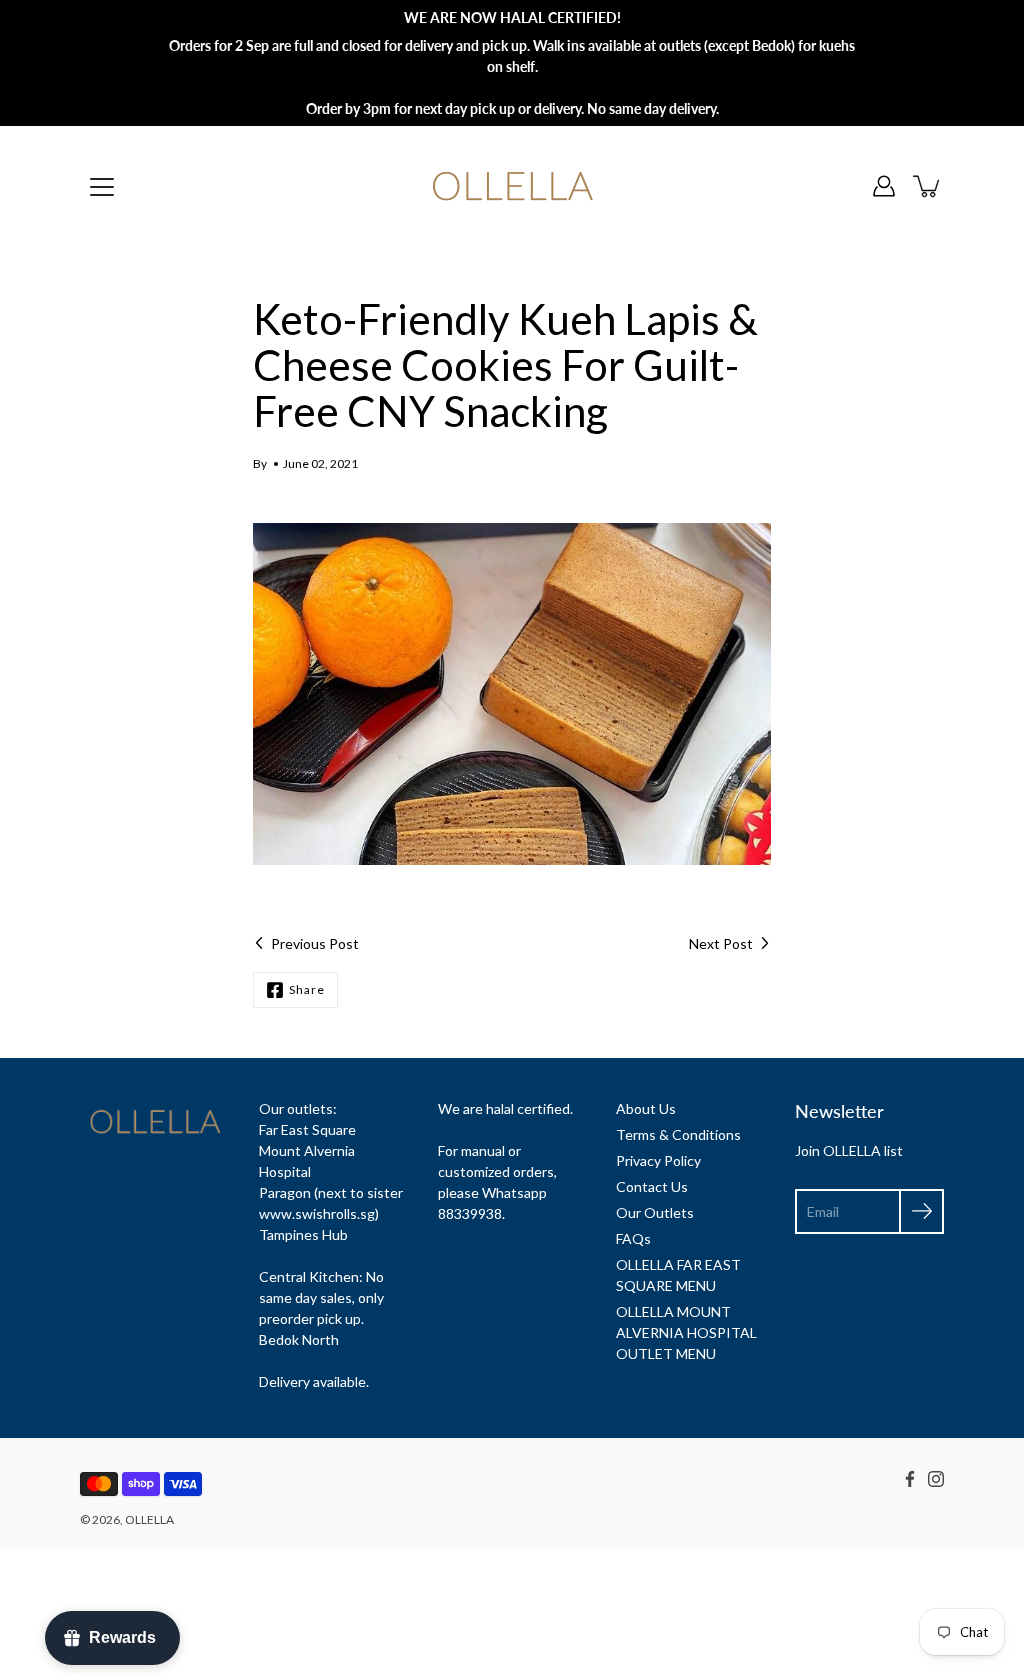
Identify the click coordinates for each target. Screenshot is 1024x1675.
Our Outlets (655, 1212)
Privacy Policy (658, 1160)
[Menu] (102, 187)
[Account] (884, 186)
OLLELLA (149, 1519)
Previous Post (315, 943)
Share (307, 989)
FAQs (633, 1238)
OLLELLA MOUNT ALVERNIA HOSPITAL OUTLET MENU (686, 1332)
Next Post (721, 943)
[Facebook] (910, 1479)
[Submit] (921, 1211)
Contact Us (652, 1186)
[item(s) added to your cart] (928, 186)
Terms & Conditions (678, 1134)
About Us (646, 1108)
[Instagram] (936, 1479)
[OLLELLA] (512, 186)
